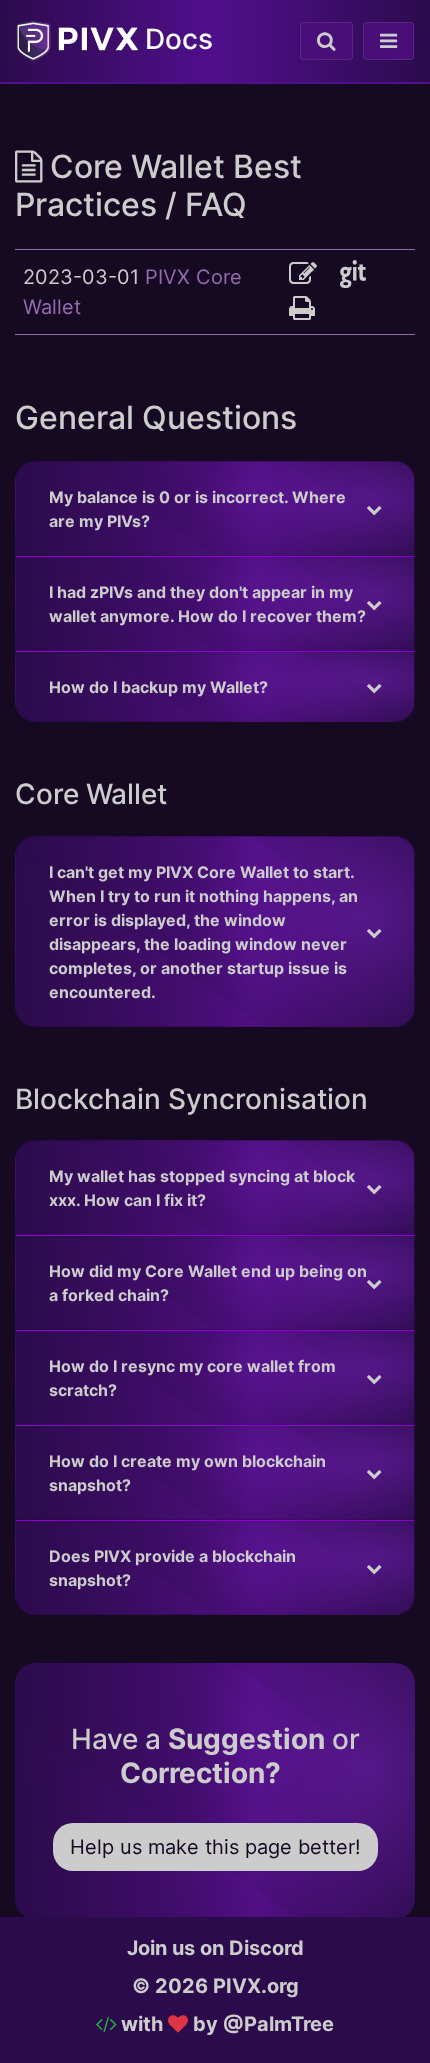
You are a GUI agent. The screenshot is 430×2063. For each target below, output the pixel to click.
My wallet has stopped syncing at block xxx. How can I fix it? (202, 1188)
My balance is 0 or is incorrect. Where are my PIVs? (197, 509)
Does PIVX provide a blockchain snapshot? (172, 1568)
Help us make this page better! (215, 1847)
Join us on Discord (215, 1948)
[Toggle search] (326, 41)
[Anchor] (313, 415)
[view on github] (361, 274)
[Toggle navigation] (388, 41)
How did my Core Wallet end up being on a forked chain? (208, 1283)
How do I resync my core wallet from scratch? (192, 1378)
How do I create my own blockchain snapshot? (187, 1473)
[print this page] (302, 308)
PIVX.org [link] (256, 1986)
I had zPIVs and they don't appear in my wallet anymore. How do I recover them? (207, 604)
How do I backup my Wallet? (158, 687)
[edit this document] (314, 274)
